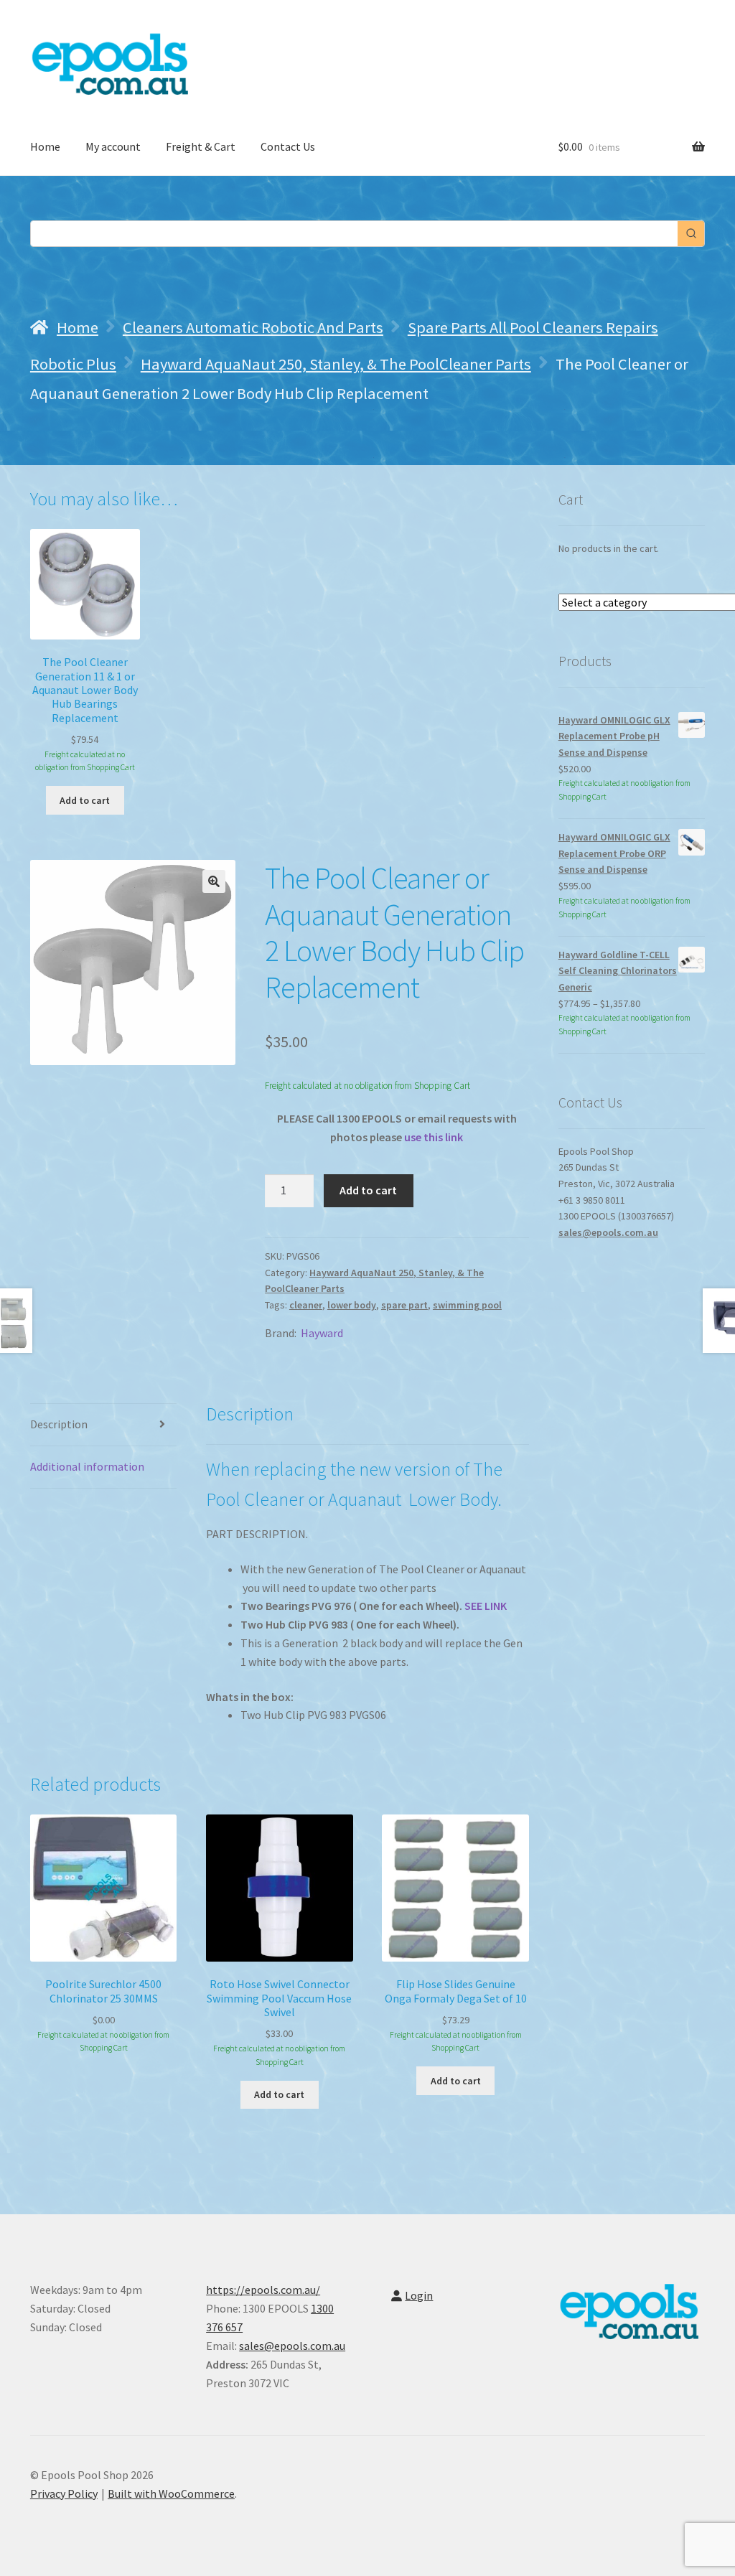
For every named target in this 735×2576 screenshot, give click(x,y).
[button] (214, 881)
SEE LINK (486, 1606)
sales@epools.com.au (608, 1232)
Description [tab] (59, 1424)
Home (45, 146)
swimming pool (467, 1305)
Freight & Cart (201, 146)
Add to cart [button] (85, 800)
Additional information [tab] (87, 1466)
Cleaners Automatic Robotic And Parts (253, 327)
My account (113, 146)
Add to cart (368, 1190)
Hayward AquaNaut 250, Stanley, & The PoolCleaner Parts (336, 364)
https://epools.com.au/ (263, 2290)
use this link (434, 1137)
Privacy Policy (64, 2493)
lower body (352, 1305)
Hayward (322, 1333)
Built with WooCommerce (171, 2493)
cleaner (306, 1305)
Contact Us (288, 146)
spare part (404, 1305)
